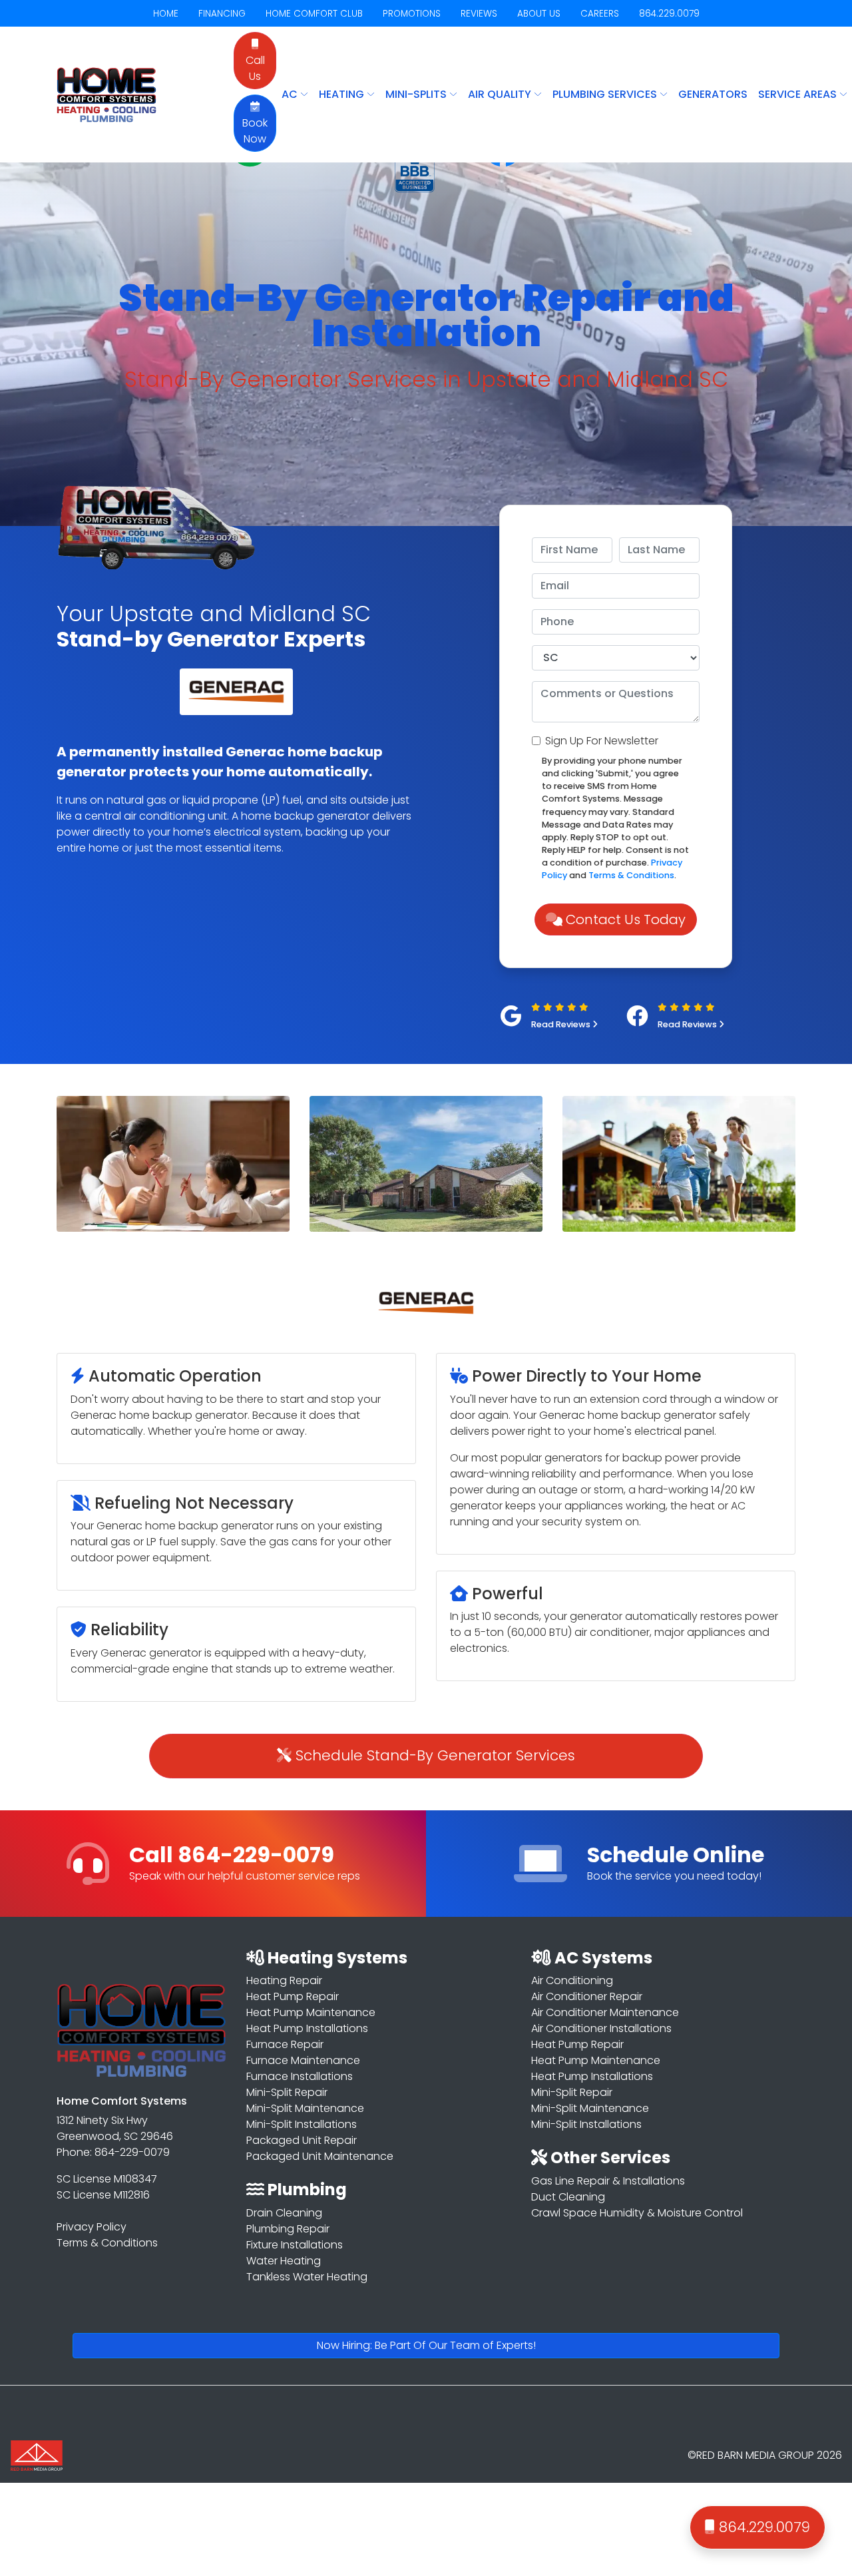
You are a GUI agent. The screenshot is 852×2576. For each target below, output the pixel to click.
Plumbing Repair (288, 2229)
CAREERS (600, 14)
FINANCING (222, 14)
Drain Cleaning (284, 2213)
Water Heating (284, 2261)
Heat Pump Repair (293, 1996)
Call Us (255, 68)
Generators (713, 94)
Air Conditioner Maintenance (605, 2012)
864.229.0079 (669, 14)
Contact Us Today (624, 919)
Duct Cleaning (568, 2197)
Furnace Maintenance (303, 2060)
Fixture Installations (295, 2245)
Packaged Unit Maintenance (320, 2156)
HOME (166, 14)
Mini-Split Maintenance (305, 2108)
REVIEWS (479, 14)
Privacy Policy (92, 2227)
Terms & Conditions (631, 875)
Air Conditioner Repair (587, 1996)
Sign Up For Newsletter (602, 741)
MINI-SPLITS (417, 94)
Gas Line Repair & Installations (608, 2181)
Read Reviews (562, 1024)
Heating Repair (284, 1980)
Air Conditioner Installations (601, 2028)
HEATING (343, 94)
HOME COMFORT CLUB (314, 14)
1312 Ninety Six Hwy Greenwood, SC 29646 (115, 2128)
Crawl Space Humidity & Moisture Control (637, 2213)
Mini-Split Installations (302, 2124)
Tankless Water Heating (307, 2277)
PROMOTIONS (412, 14)
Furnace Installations (300, 2076)
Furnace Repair (285, 2044)
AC (291, 94)
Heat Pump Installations (307, 2028)
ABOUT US (539, 14)
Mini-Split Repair (287, 2092)
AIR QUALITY (501, 94)
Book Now (255, 131)
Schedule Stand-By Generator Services (433, 1755)
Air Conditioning (572, 1980)
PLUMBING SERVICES (606, 94)
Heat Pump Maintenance (311, 2012)
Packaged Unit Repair (302, 2140)
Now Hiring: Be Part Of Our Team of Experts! (426, 2345)
